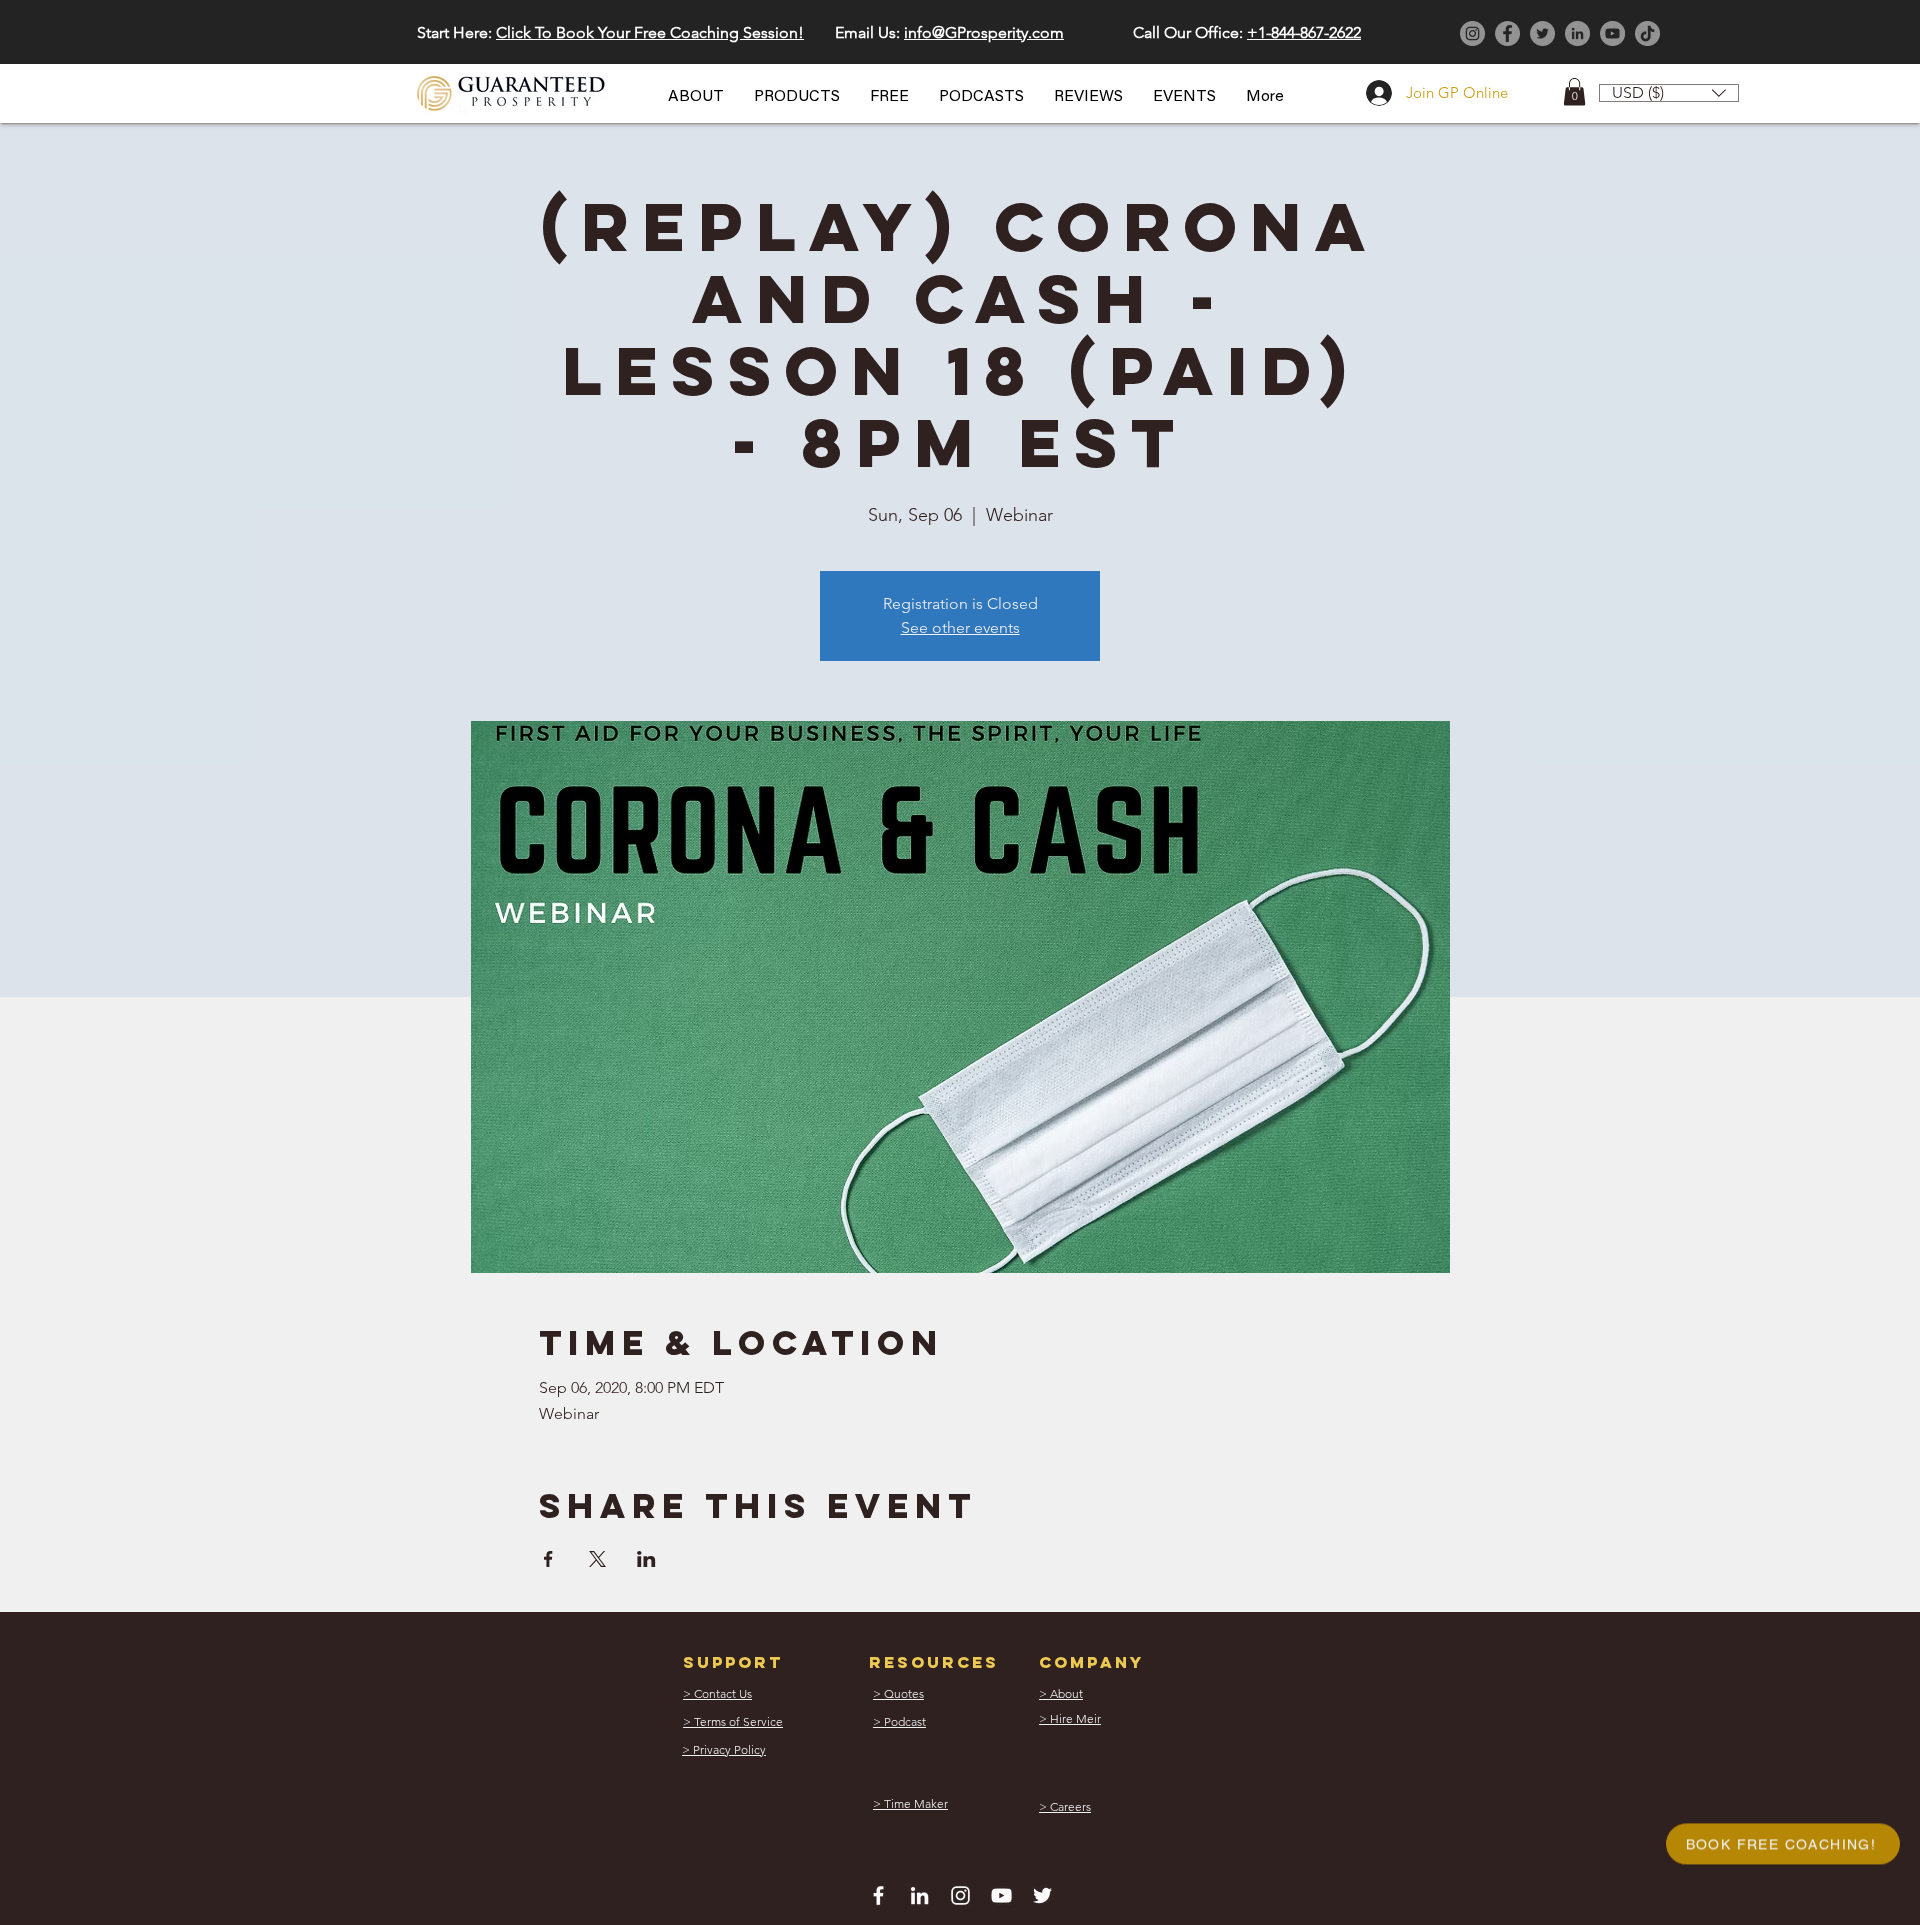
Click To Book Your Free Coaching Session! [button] (650, 32)
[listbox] (1669, 93)
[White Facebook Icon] (878, 1895)
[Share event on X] (597, 1559)
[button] (696, 97)
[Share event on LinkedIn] (646, 1559)
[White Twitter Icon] (1042, 1895)
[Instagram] (1472, 33)
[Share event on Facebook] (548, 1559)
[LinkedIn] (1577, 33)
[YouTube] (1612, 33)
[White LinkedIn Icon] (919, 1895)
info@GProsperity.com (984, 32)
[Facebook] (1507, 33)
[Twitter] (1542, 33)
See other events (960, 627)
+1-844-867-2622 (1304, 32)
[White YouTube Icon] (1001, 1895)
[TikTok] (1647, 33)
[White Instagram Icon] (960, 1895)
